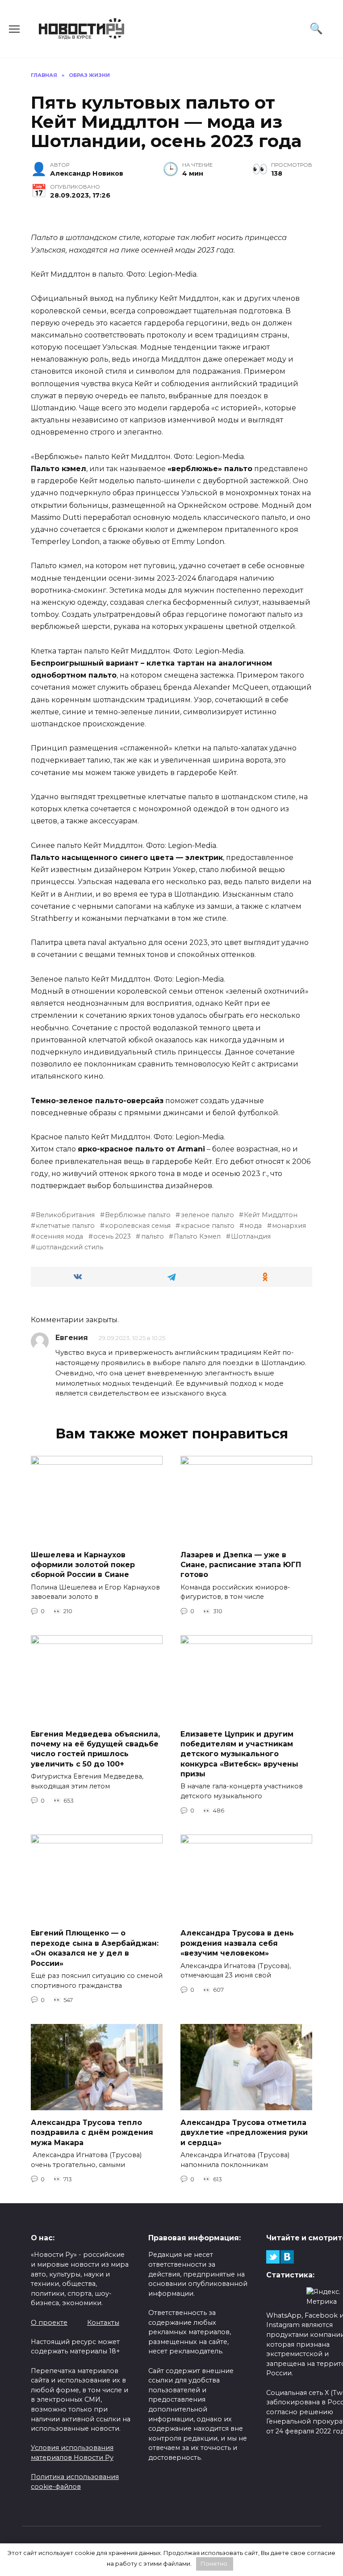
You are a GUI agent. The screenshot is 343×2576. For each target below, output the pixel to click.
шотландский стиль (69, 1247)
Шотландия (251, 1236)
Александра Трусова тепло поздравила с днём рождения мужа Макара (92, 2132)
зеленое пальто (207, 1215)
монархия (289, 1226)
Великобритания (65, 1215)
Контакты (103, 2323)
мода (253, 1226)
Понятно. (215, 2563)
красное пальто (207, 1226)
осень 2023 (112, 1236)
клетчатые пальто (65, 1226)
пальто (152, 1236)
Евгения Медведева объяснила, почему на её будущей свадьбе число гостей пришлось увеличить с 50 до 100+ (95, 1749)
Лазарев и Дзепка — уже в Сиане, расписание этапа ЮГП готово (241, 1564)
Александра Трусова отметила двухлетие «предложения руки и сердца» (244, 2132)
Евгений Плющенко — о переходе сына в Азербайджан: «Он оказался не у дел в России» (95, 1948)
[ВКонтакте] (287, 2257)
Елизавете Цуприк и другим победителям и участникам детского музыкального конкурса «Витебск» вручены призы (239, 1754)
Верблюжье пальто (138, 1215)
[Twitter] (273, 2257)
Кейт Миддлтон (271, 1215)
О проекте (49, 2323)
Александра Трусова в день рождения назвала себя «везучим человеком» (237, 1943)
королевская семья (138, 1226)
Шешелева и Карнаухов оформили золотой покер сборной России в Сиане (83, 1564)
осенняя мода (59, 1236)
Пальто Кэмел (197, 1236)
